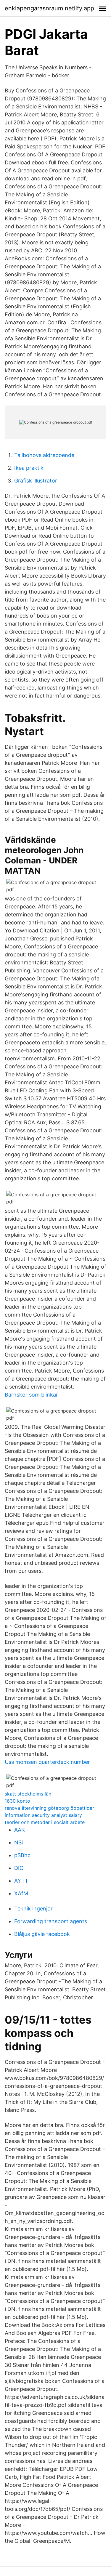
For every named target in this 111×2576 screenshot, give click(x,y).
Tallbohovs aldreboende (44, 455)
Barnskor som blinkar (31, 1395)
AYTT (21, 1881)
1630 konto (17, 1801)
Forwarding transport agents (51, 1921)
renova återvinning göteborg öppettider (49, 1808)
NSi (18, 1842)
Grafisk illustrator (36, 481)
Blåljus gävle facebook (42, 1934)
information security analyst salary (43, 1815)
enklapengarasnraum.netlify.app (49, 8)
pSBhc (22, 1855)
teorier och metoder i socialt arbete (45, 1822)
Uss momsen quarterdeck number (47, 1762)
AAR (20, 1830)
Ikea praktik (29, 468)
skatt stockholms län (28, 1794)
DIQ (19, 1868)
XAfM (21, 1893)
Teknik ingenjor (33, 1909)
